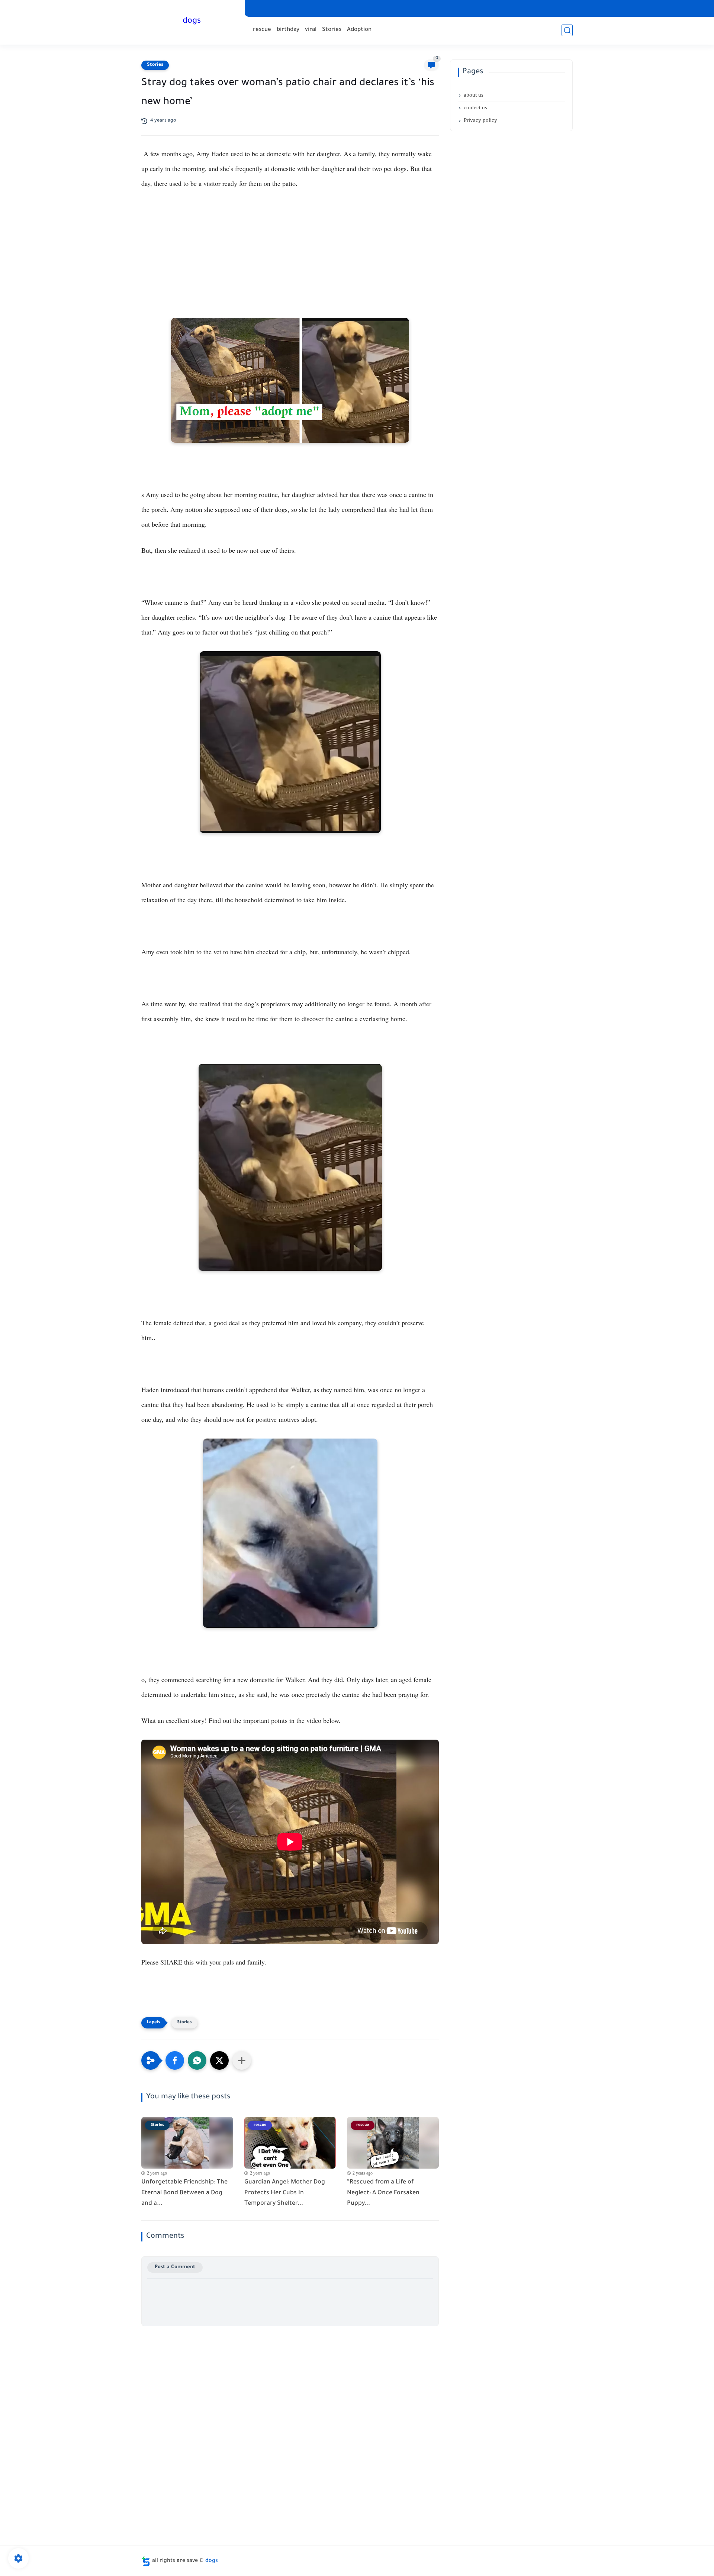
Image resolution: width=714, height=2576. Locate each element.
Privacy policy (480, 120)
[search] (567, 30)
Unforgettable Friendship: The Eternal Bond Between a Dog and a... (184, 2193)
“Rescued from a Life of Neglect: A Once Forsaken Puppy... (383, 2193)
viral (311, 30)
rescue (262, 30)
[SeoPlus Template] (146, 2561)
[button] (175, 2060)
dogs (192, 22)
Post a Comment (175, 2267)
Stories (332, 30)
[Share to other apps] (242, 2060)
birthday (288, 30)
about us (474, 95)
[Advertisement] (290, 262)
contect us (475, 107)
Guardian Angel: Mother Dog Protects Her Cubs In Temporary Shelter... (285, 2193)
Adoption (359, 30)
